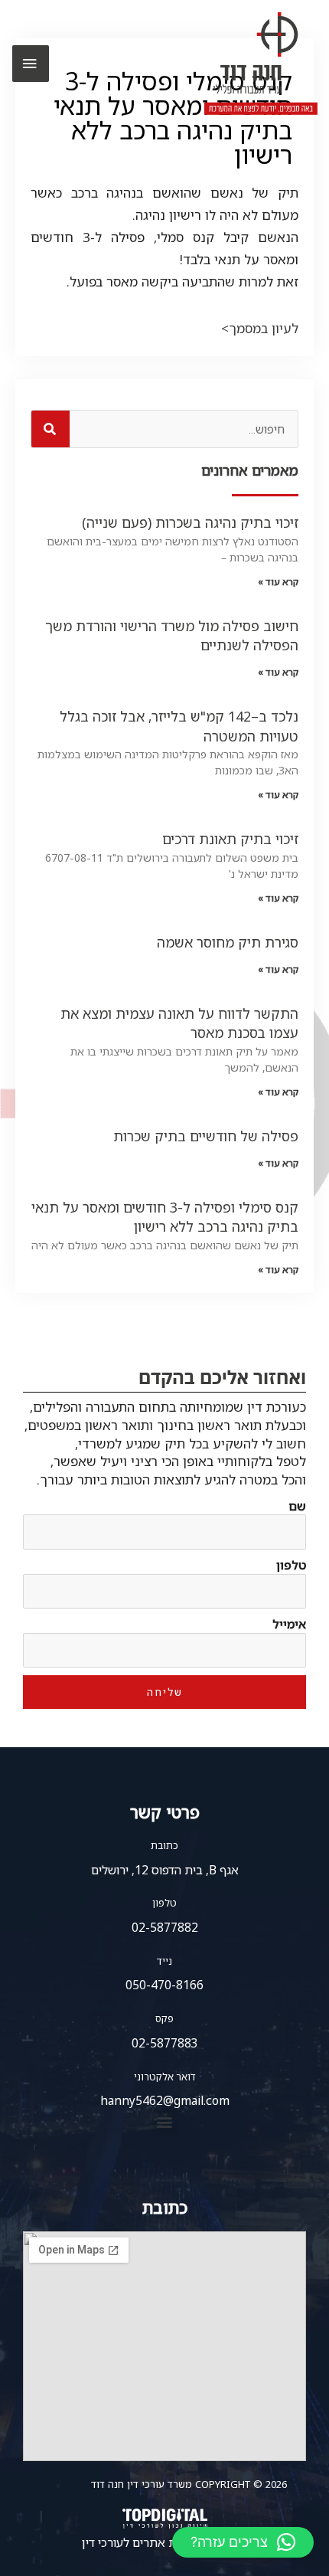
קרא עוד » (278, 582)
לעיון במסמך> (260, 328)
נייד (164, 1961)
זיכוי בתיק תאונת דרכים (230, 839)
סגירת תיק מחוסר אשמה (228, 942)
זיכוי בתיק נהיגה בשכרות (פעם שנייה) (190, 522)
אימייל (289, 1624)
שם (297, 1506)
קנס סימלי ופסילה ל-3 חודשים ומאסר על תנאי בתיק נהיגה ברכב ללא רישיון (165, 1217)
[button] (165, 2122)
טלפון (291, 1565)
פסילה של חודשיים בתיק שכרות (206, 1136)
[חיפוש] (50, 429)
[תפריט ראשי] (31, 64)
